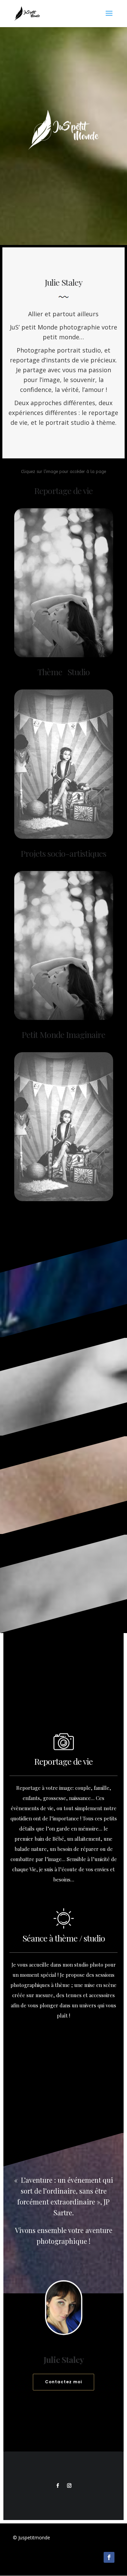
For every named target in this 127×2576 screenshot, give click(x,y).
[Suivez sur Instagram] (69, 2486)
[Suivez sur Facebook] (58, 2486)
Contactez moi (63, 2382)
